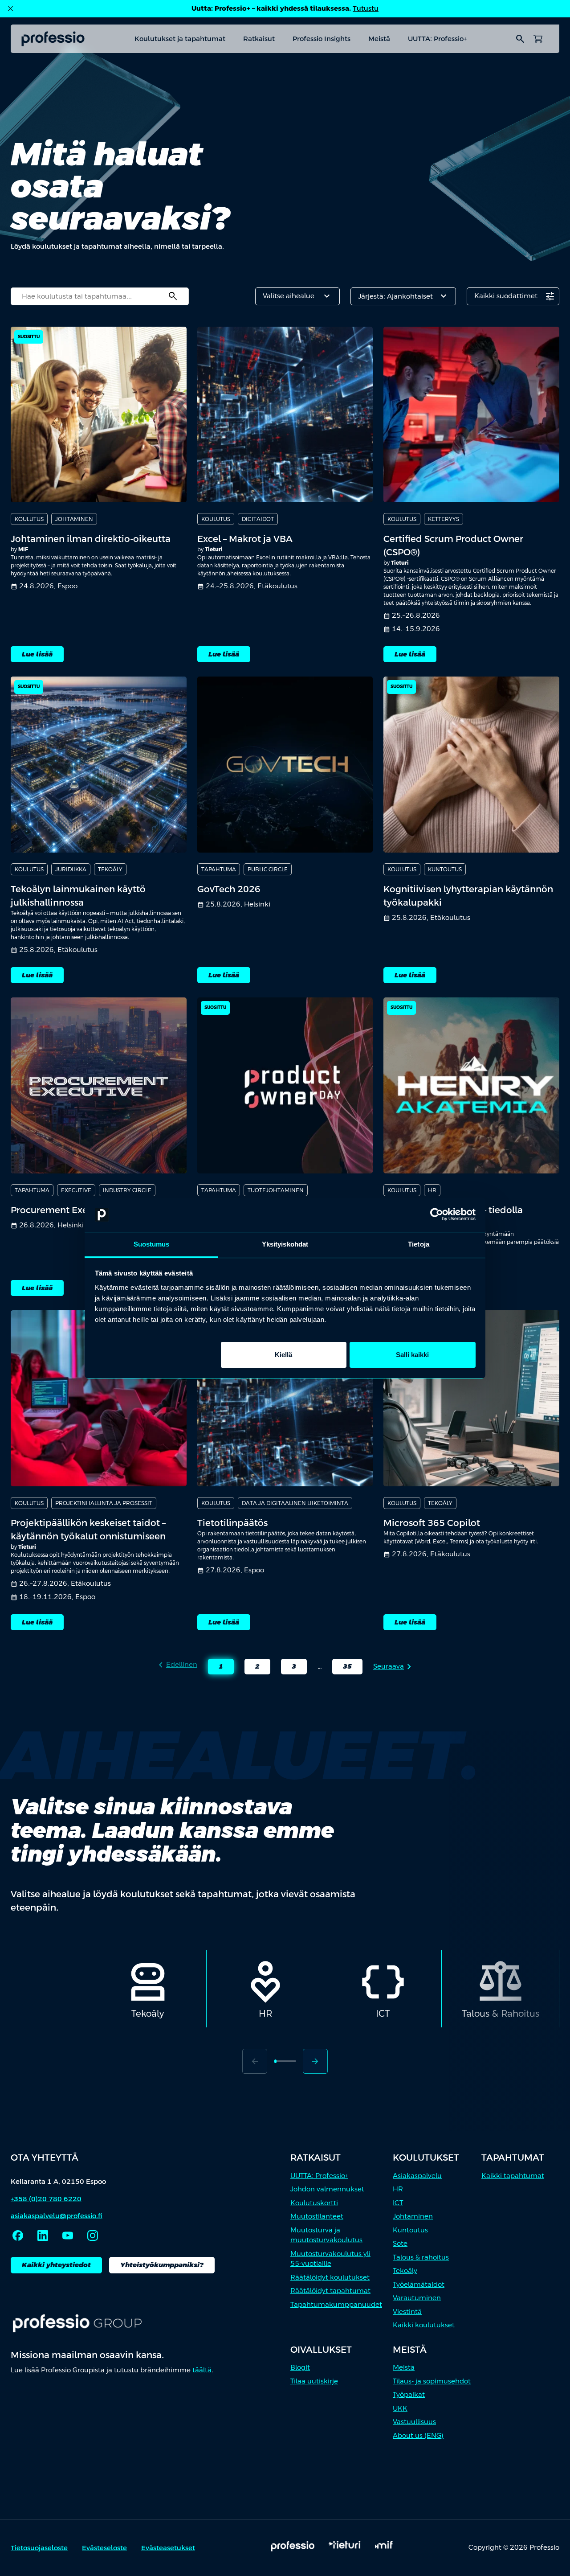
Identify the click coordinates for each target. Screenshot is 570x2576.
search (520, 39)
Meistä (379, 39)
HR (398, 2189)
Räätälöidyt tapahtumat (330, 2291)
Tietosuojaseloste (39, 2548)
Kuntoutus (410, 2230)
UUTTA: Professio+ (437, 39)
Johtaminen (413, 2216)
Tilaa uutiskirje (314, 2381)
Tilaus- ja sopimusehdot (432, 2381)
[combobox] (100, 296)
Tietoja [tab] (419, 1244)
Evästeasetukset (168, 2548)
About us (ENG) (418, 2435)
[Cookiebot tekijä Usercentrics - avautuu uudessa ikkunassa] (437, 1215)
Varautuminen (417, 2298)
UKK (400, 2408)
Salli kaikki (412, 1355)
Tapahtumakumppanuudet (336, 2304)
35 (342, 1668)
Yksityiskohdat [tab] (285, 1244)
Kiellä (283, 1355)
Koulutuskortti (314, 2203)
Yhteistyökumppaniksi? (162, 2265)
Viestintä (407, 2311)
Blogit (300, 2367)
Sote (400, 2243)
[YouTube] (68, 2236)
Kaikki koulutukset (424, 2325)
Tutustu (366, 8)
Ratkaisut (259, 39)
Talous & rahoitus (421, 2257)
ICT (398, 2203)
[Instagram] (93, 2236)
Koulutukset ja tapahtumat (180, 39)
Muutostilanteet (317, 2216)
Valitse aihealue (297, 296)
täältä (202, 2370)
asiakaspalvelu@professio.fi (57, 2216)
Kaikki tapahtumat (513, 2176)
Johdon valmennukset (327, 2189)
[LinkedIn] (43, 2236)
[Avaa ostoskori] (538, 39)
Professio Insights (322, 39)
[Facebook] (18, 2236)
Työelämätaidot (419, 2284)
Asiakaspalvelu (417, 2176)
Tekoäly (405, 2270)
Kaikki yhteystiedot (56, 2265)
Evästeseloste (104, 2548)
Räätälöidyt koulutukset (330, 2277)
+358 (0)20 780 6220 (46, 2199)
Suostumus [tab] (152, 1244)
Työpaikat (409, 2394)
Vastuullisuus (414, 2422)
